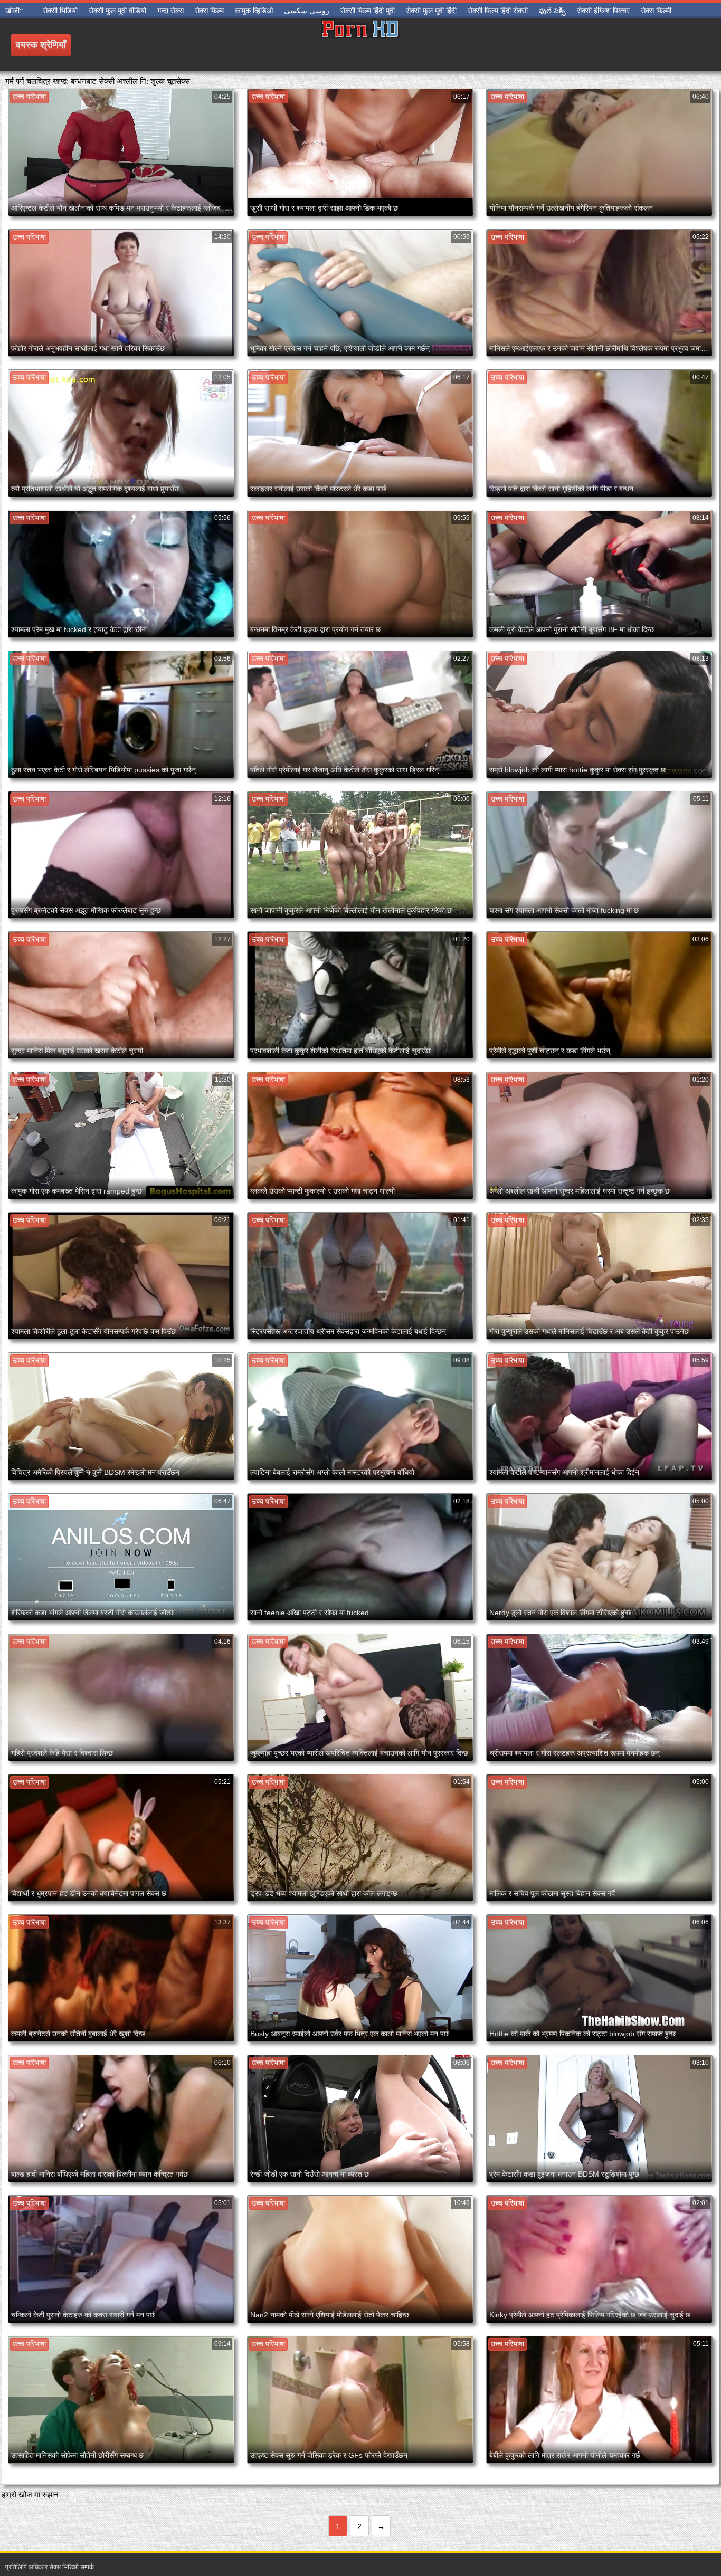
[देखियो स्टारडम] (360, 45)
